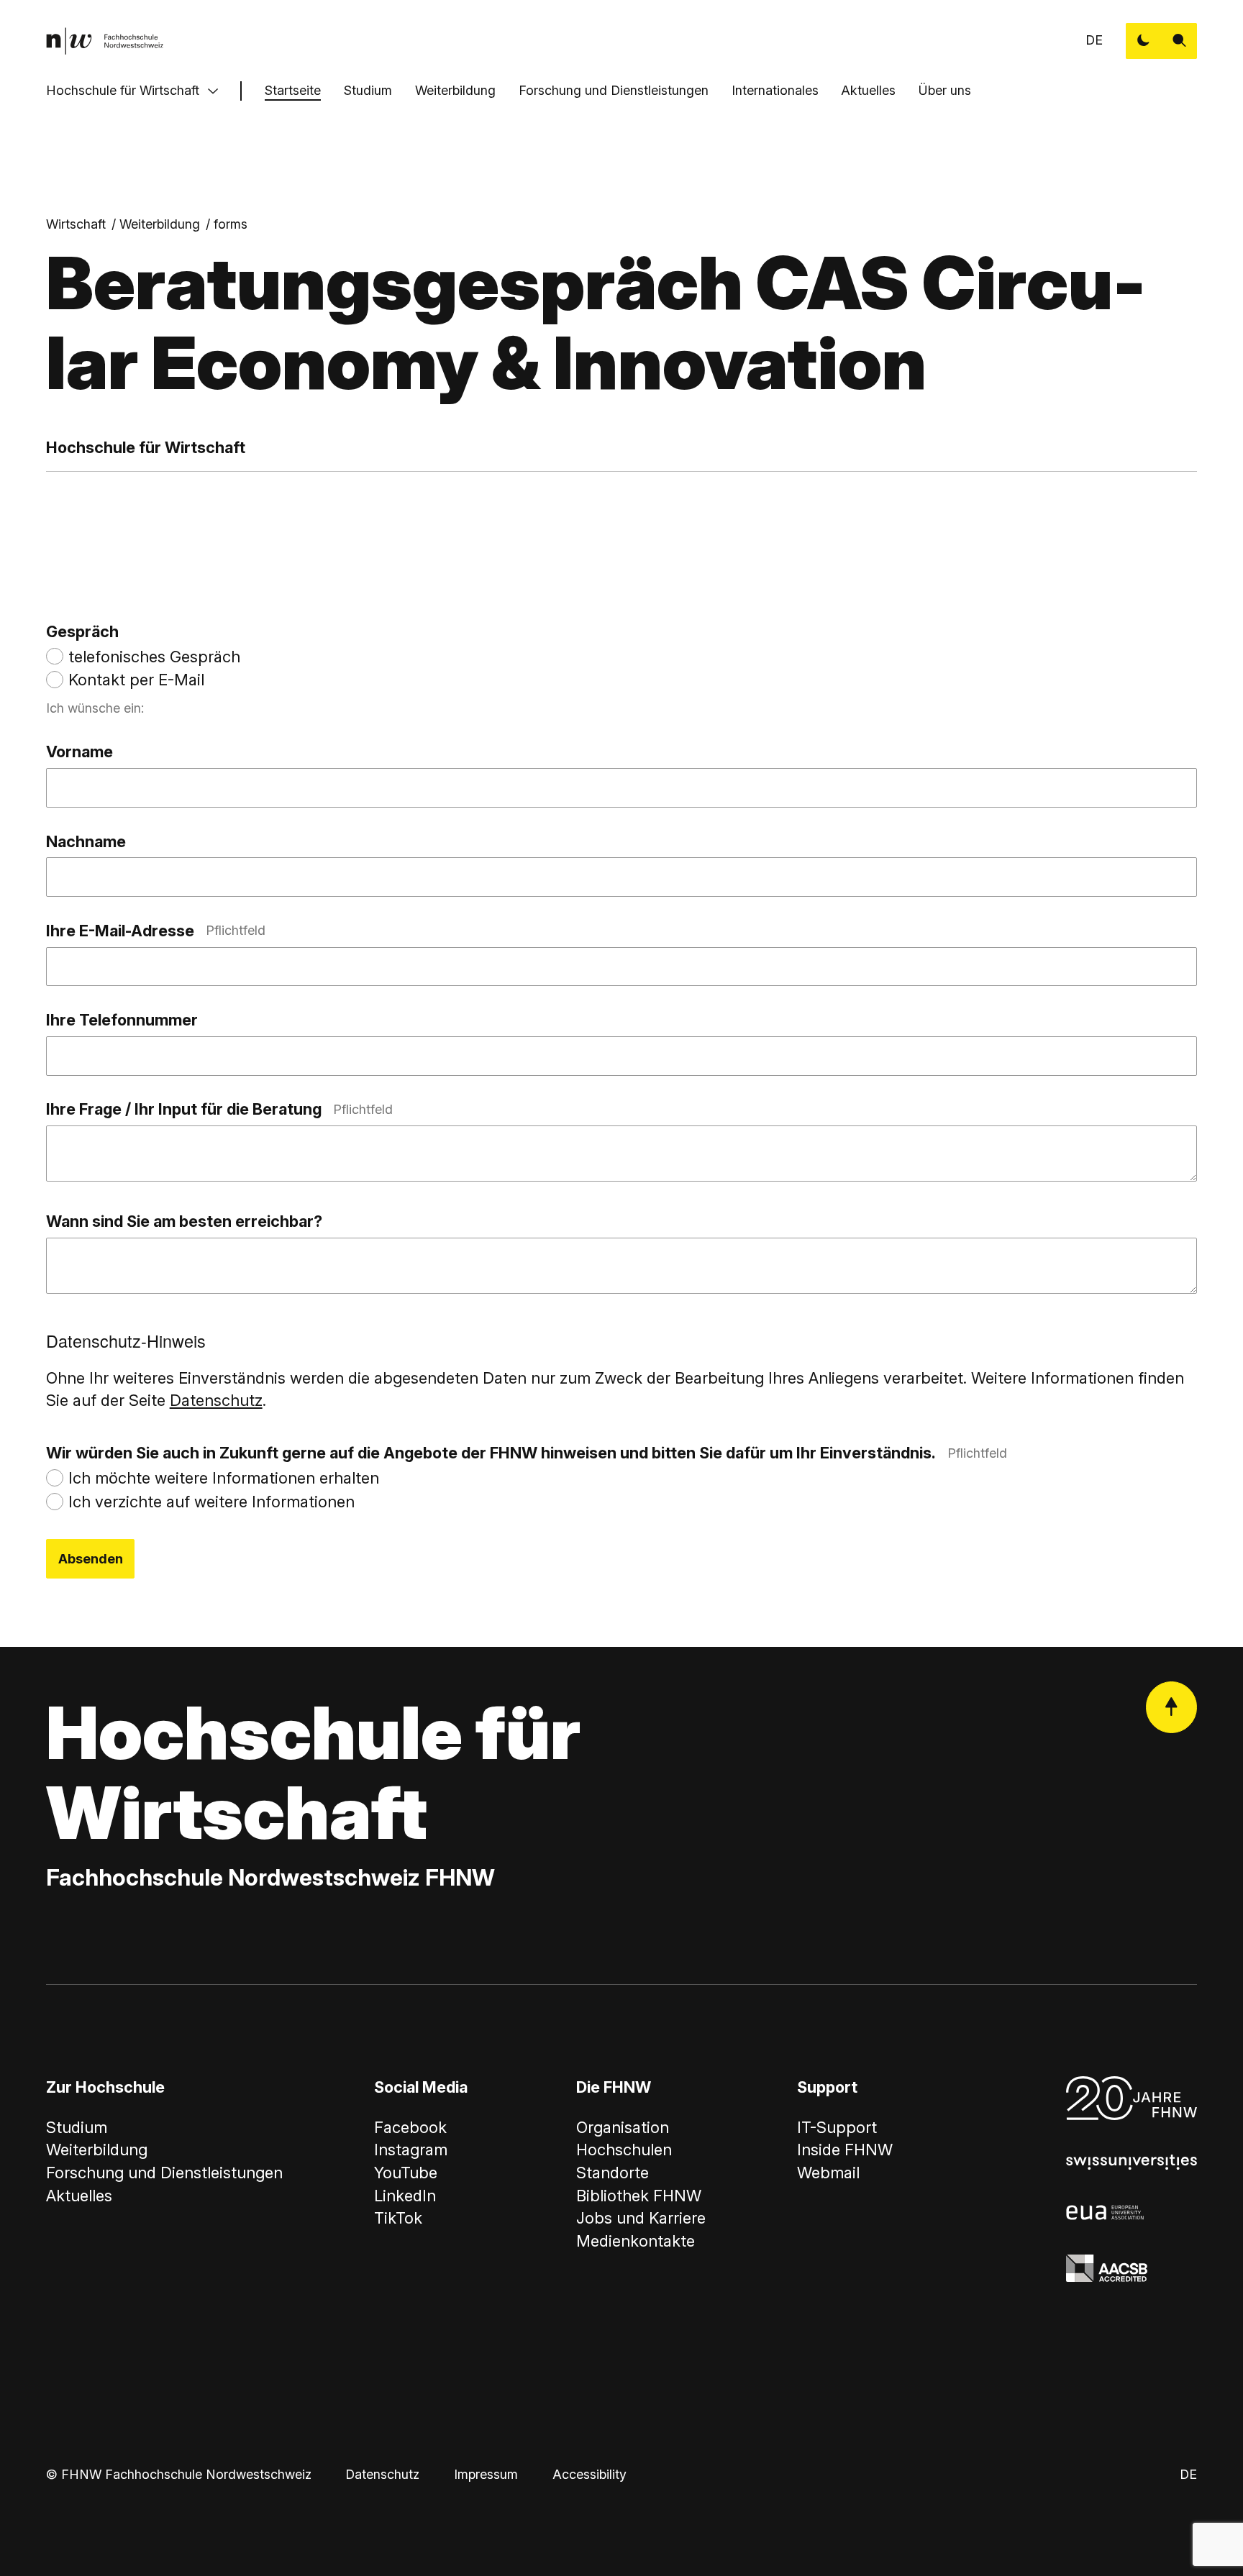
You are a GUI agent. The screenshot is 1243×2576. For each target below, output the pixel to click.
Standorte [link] (613, 2173)
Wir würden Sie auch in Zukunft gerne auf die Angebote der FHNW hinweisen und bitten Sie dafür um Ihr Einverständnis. (527, 1453)
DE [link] (1094, 40)
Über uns (945, 90)
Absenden (91, 1559)
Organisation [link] (623, 2127)
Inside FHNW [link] (845, 2150)
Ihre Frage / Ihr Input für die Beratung (219, 1109)
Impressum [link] (486, 2474)
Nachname (86, 841)
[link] (105, 41)
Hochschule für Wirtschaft (123, 90)
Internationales (775, 90)
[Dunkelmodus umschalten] (1144, 41)
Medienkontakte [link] (636, 2241)
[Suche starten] (1180, 41)
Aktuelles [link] (79, 2196)
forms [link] (231, 224)
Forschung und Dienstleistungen (614, 90)
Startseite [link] (293, 90)
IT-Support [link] (837, 2127)
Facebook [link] (410, 2127)
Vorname (79, 752)
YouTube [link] (406, 2173)
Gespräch (82, 631)
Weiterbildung (455, 90)
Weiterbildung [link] (160, 224)
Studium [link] (77, 2127)
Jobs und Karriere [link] (641, 2218)
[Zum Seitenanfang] (1172, 1707)
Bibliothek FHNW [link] (639, 2196)
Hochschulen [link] (624, 2150)
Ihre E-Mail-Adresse (156, 931)
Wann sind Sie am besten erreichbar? (184, 1221)
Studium (368, 90)
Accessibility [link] (589, 2474)
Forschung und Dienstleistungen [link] (164, 2173)
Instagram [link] (411, 2150)
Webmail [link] (828, 2173)
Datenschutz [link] (382, 2474)
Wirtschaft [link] (76, 224)
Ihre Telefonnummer (122, 1020)
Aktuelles (868, 90)
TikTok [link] (398, 2218)
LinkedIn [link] (405, 2196)
